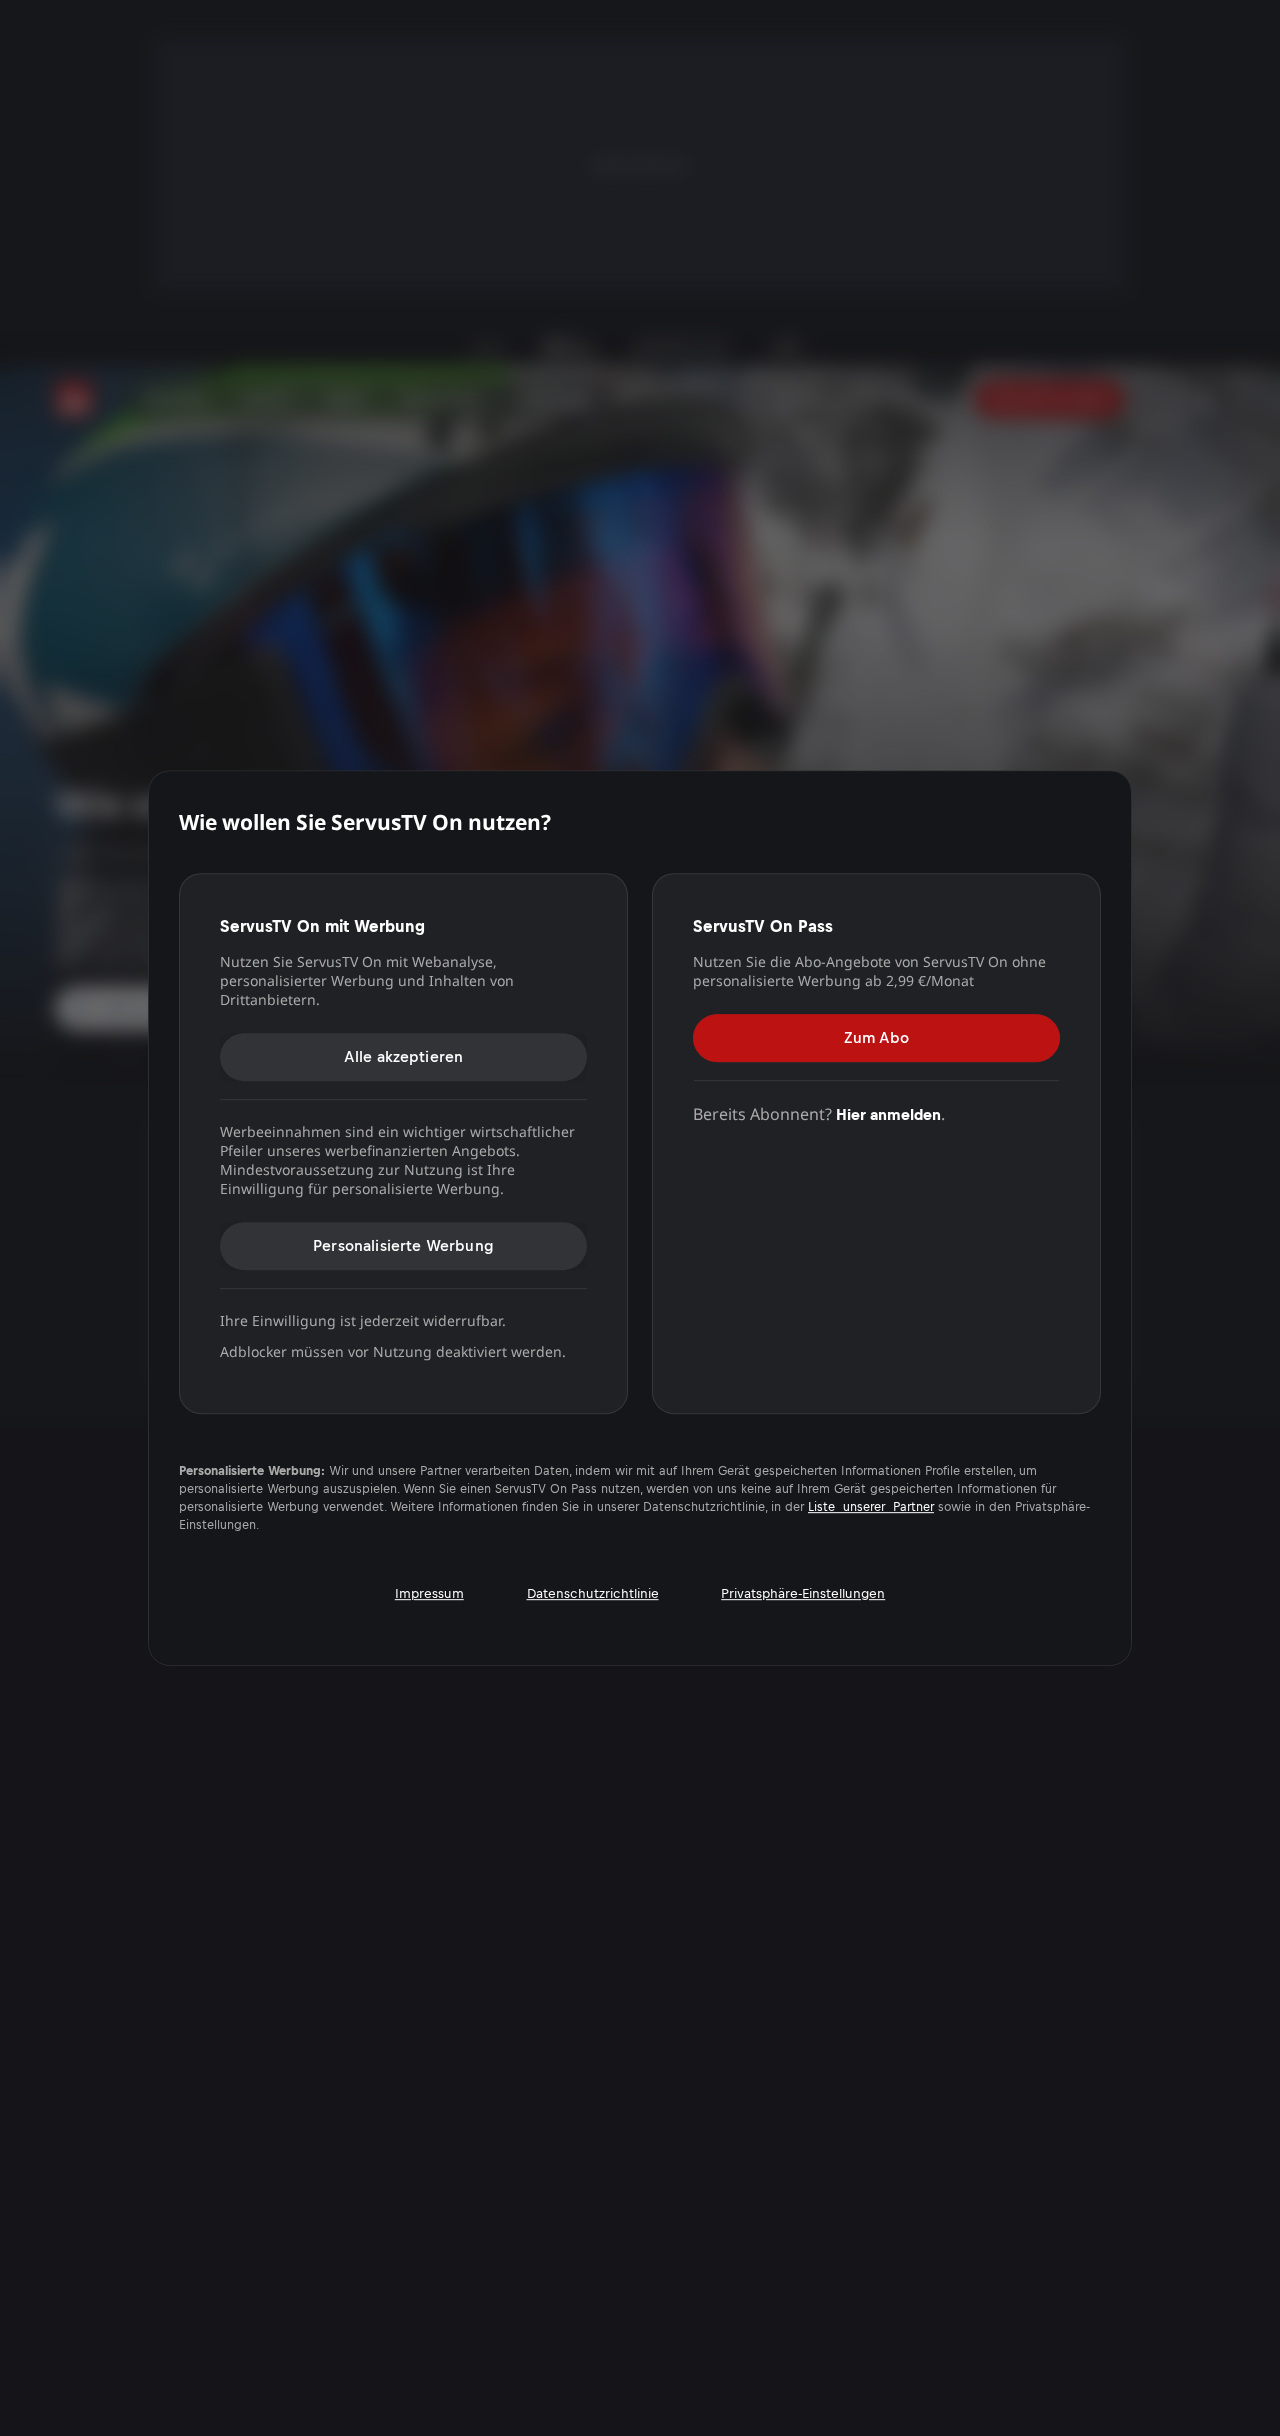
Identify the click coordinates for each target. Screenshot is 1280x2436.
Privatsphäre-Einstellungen (803, 1593)
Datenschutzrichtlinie (593, 1593)
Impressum (429, 1593)
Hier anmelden (888, 1114)
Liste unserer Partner (871, 1507)
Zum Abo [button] (876, 1037)
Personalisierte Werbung (403, 1245)
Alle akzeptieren (404, 1056)
